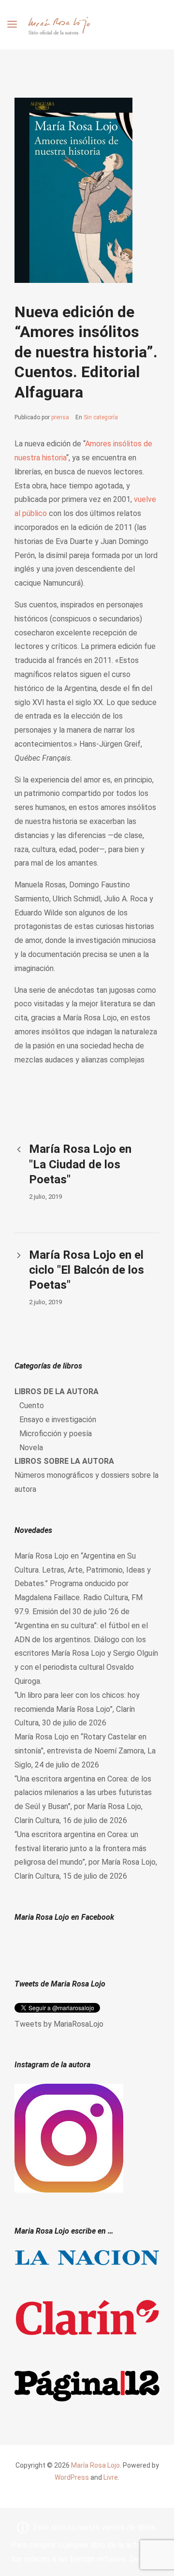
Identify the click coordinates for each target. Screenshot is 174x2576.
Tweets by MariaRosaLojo (59, 2024)
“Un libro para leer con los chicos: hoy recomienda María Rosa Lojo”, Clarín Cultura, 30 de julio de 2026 (77, 1709)
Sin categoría (101, 417)
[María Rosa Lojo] (59, 25)
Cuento (32, 1406)
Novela (31, 1448)
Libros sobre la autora (64, 1461)
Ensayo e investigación (58, 1420)
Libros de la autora (57, 1391)
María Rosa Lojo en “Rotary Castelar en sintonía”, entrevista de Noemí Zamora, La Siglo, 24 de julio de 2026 (85, 1751)
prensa (60, 417)
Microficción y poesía (56, 1434)
